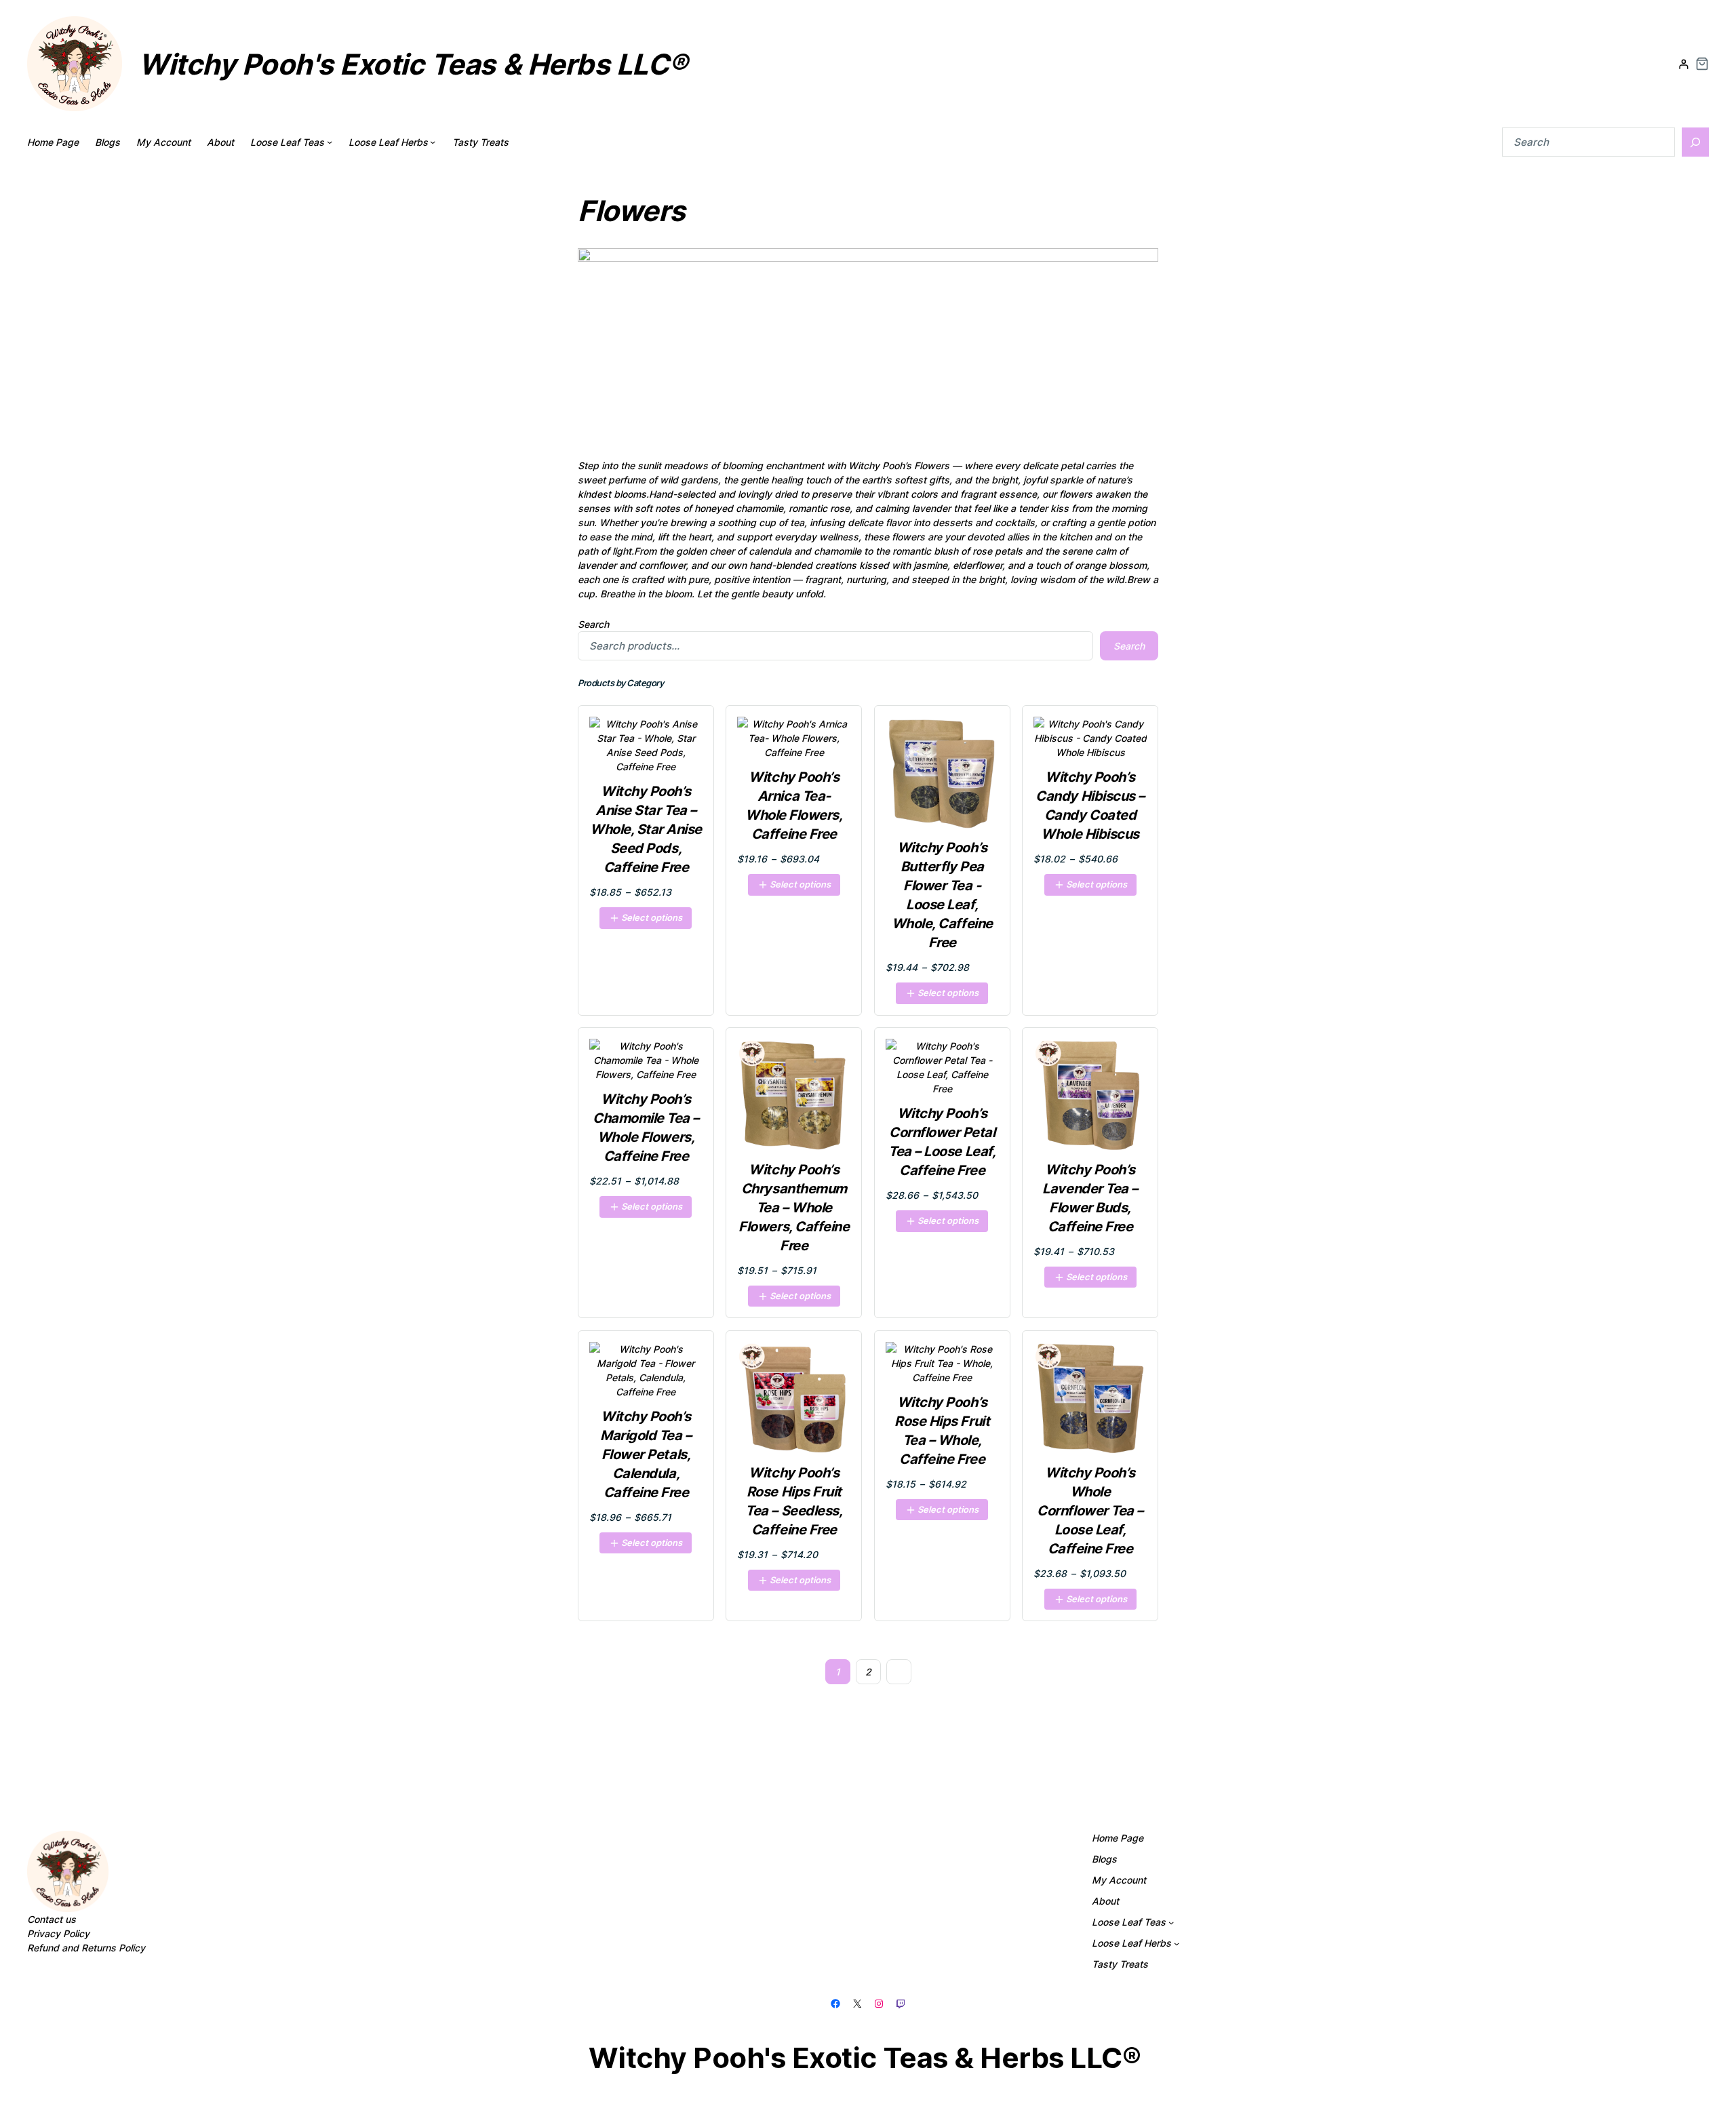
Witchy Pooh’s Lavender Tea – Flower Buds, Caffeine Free (1090, 1198)
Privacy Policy (58, 1933)
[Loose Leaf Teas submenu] (330, 142)
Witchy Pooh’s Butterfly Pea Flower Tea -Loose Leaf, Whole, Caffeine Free (942, 895)
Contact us (52, 1919)
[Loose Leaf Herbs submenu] (433, 142)
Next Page (899, 1672)
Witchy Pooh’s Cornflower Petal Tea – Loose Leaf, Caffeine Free (942, 1142)
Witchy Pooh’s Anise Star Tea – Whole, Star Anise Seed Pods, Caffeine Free (646, 829)
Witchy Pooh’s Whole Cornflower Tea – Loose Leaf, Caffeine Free (1090, 1511)
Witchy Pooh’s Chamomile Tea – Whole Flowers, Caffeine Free (646, 1128)
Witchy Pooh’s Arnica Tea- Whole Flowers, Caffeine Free (794, 806)
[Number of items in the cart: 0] (1702, 64)
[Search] (1695, 142)
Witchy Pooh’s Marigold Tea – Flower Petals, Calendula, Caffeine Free (646, 1454)
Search (593, 624)
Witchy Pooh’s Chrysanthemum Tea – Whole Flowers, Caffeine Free (794, 1208)
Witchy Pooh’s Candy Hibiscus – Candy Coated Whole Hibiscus (1090, 806)
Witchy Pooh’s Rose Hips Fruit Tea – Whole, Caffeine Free (942, 1431)
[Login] (1683, 64)
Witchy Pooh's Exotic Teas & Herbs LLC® (413, 64)
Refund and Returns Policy (86, 1948)
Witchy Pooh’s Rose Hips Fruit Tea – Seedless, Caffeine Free (794, 1501)
